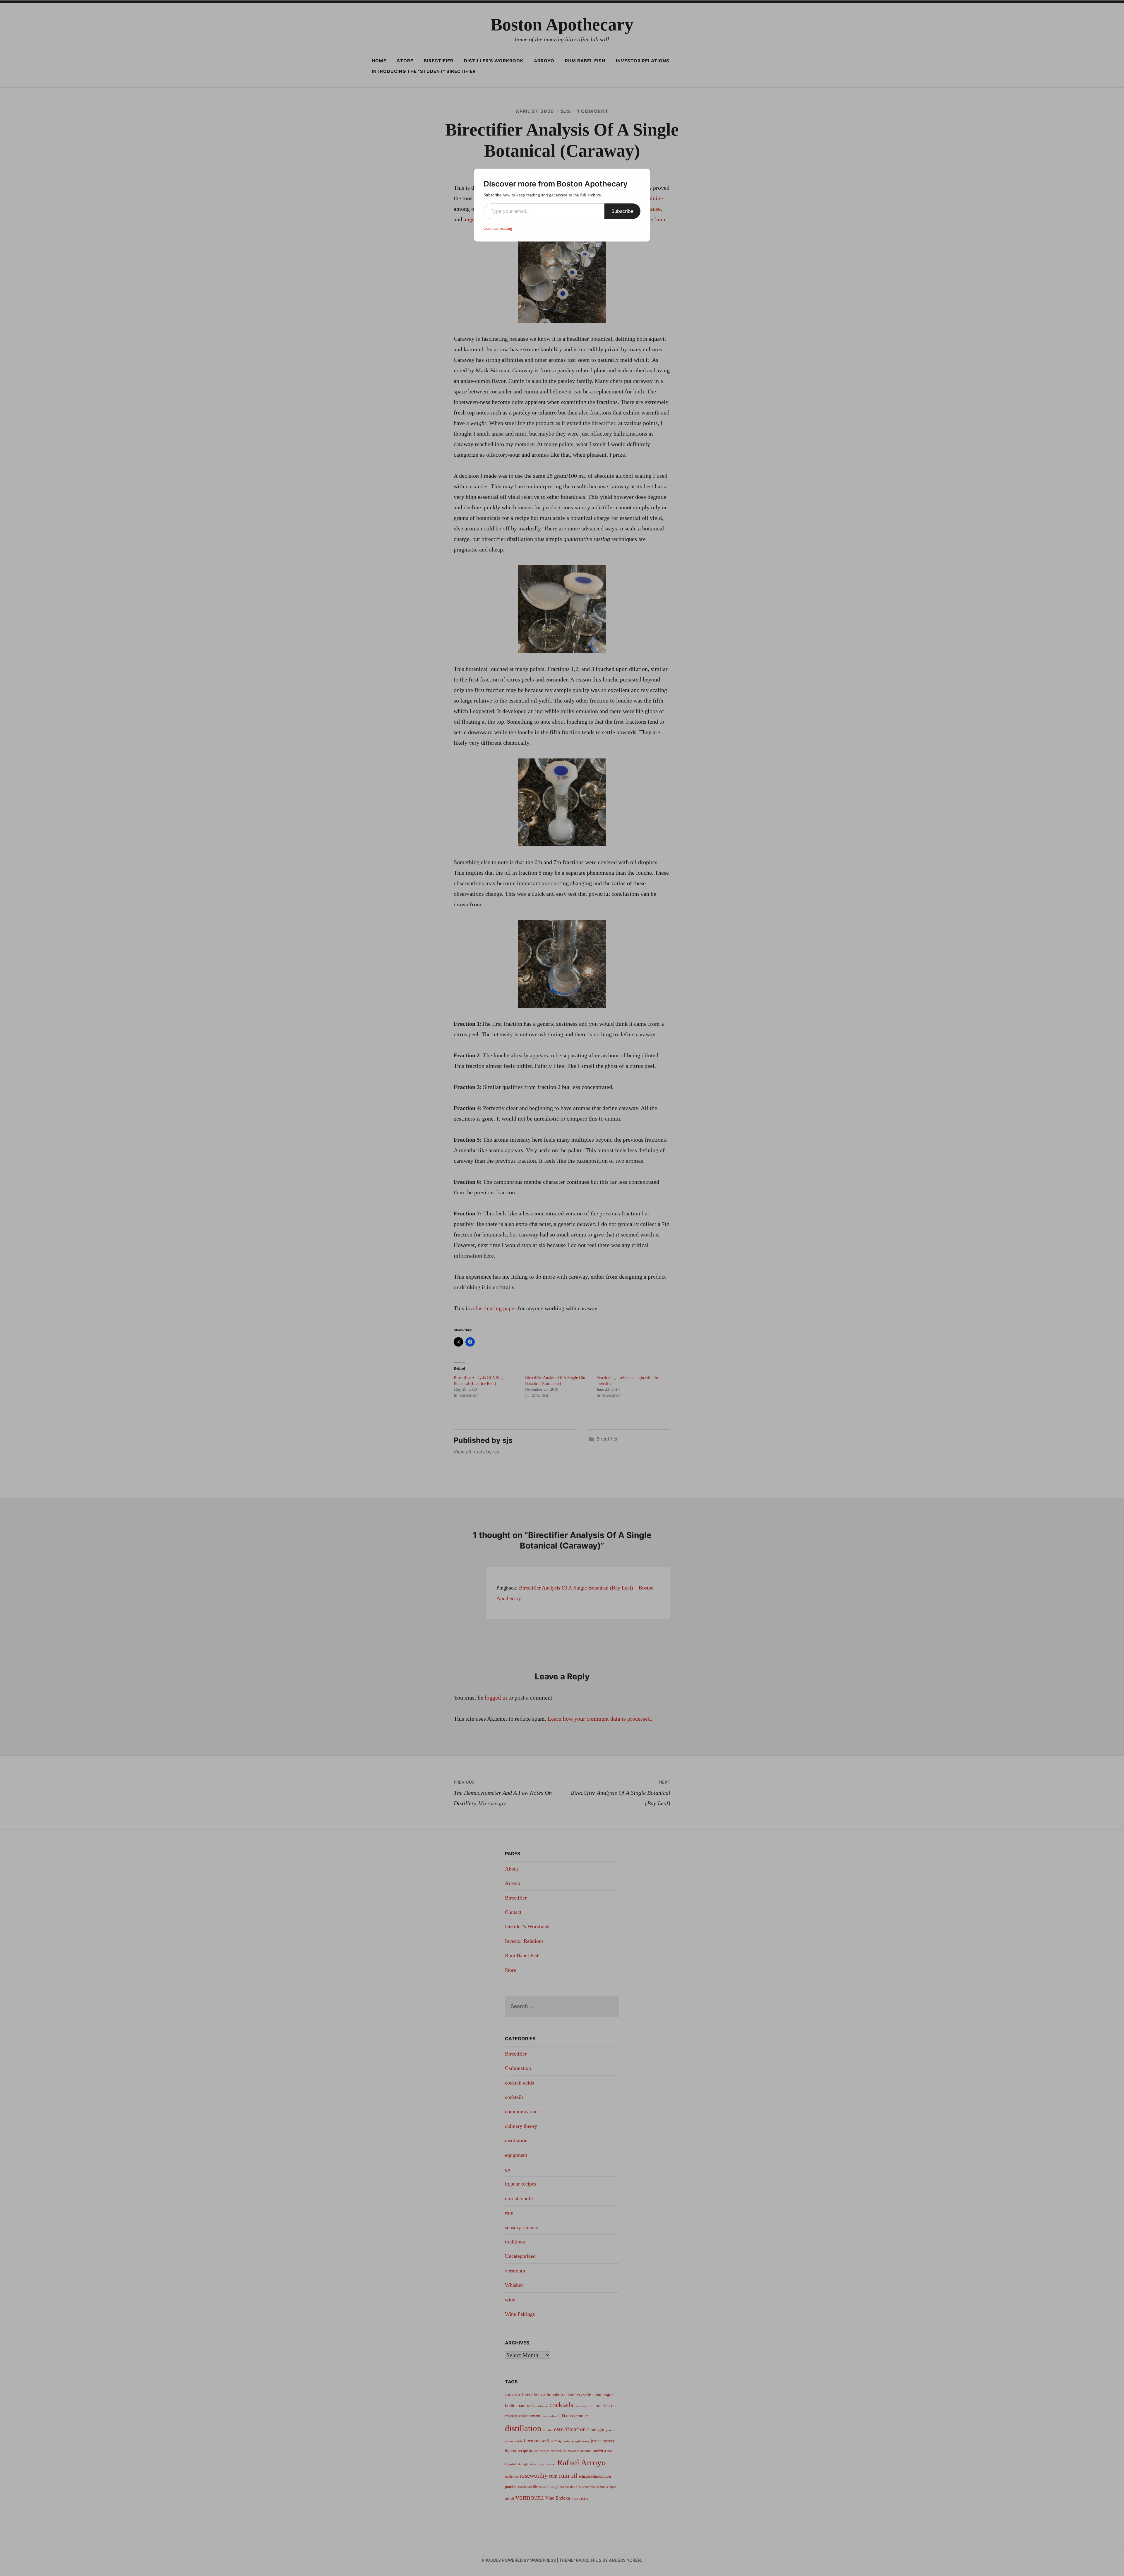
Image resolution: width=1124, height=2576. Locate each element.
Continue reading (498, 228)
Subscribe (622, 211)
